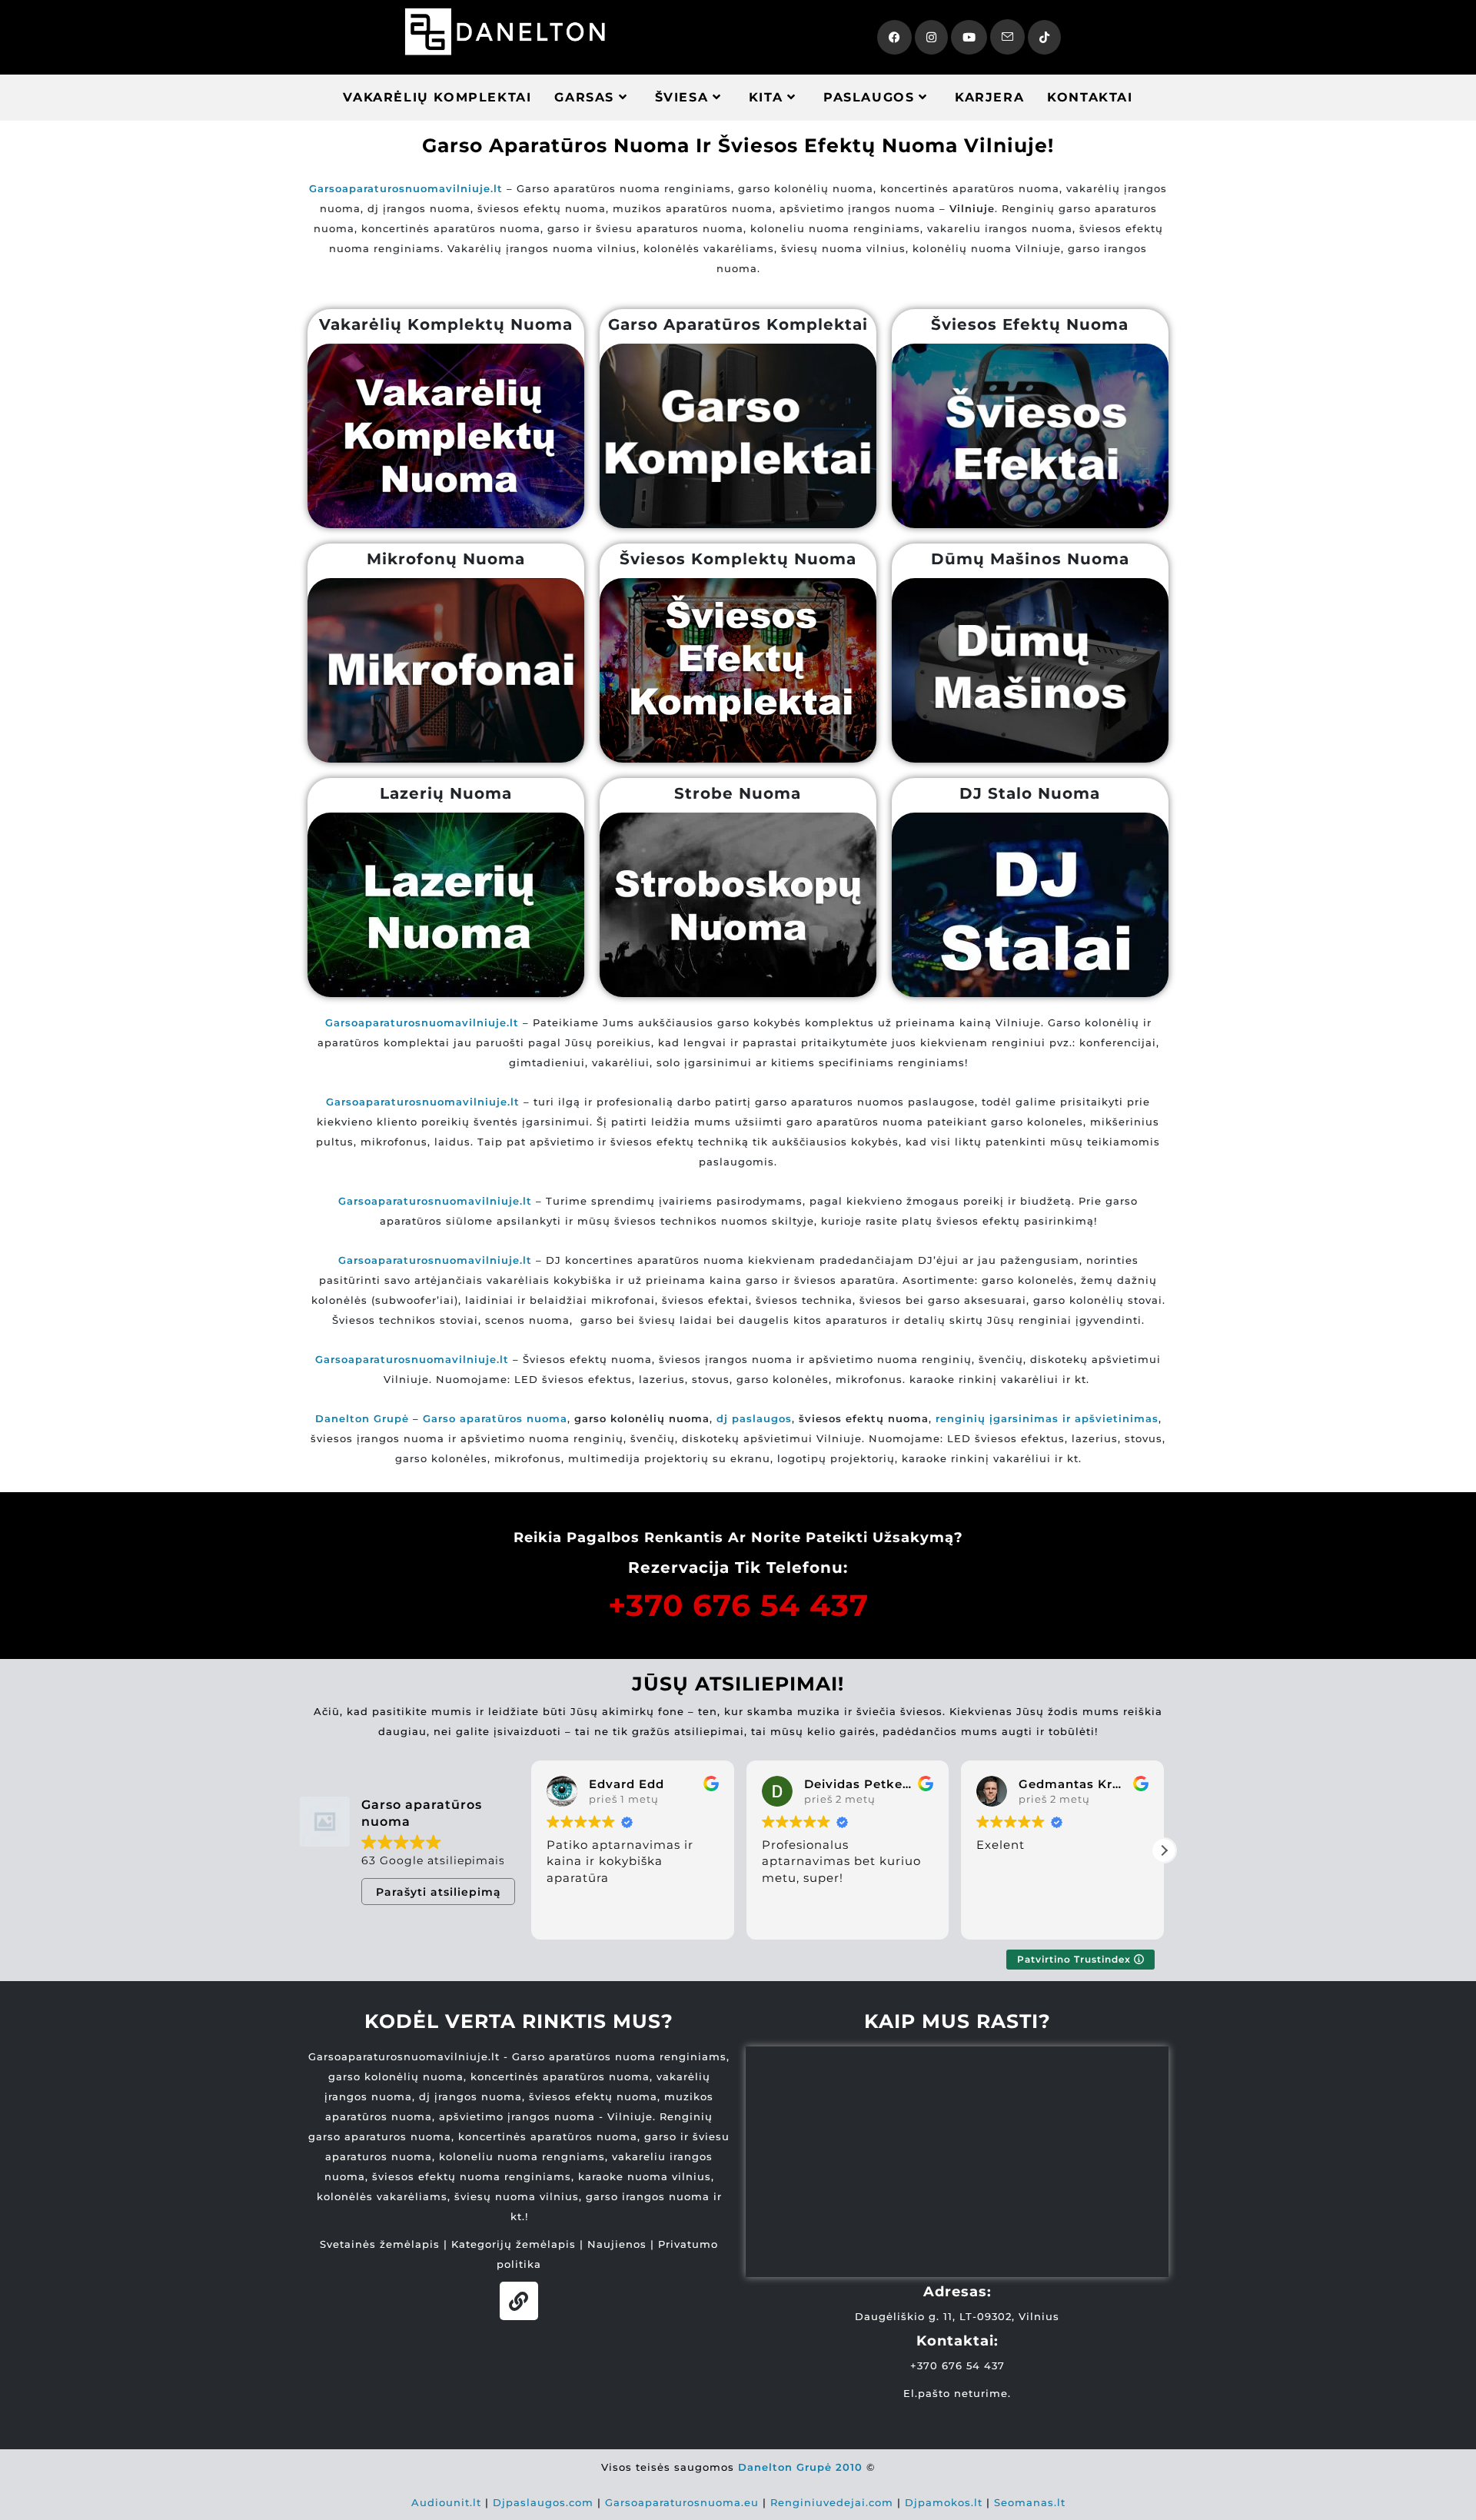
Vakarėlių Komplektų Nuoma (446, 324)
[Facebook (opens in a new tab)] (894, 37)
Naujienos (617, 2244)
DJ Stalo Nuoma (1030, 793)
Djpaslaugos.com (543, 2502)
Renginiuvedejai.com (832, 2502)
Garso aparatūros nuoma (495, 1418)
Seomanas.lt (1030, 2502)
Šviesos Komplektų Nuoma (738, 559)
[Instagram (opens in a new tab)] (931, 37)
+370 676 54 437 (738, 1605)
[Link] (519, 2301)
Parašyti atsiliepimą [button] (439, 1892)
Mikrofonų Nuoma (446, 559)
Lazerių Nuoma (446, 793)
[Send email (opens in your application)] (1007, 37)
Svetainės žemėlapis (380, 2244)
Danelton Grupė (362, 1418)
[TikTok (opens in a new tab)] (1044, 37)
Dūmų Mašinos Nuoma (1030, 559)
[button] (1164, 1850)
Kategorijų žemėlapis (514, 2244)
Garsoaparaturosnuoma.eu (682, 2502)
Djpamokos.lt (944, 2502)
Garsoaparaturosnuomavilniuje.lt (435, 1201)
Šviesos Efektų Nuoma (1030, 324)
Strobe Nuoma (738, 793)
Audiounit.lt (446, 2502)
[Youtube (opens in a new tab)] (969, 37)
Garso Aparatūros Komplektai (738, 324)
